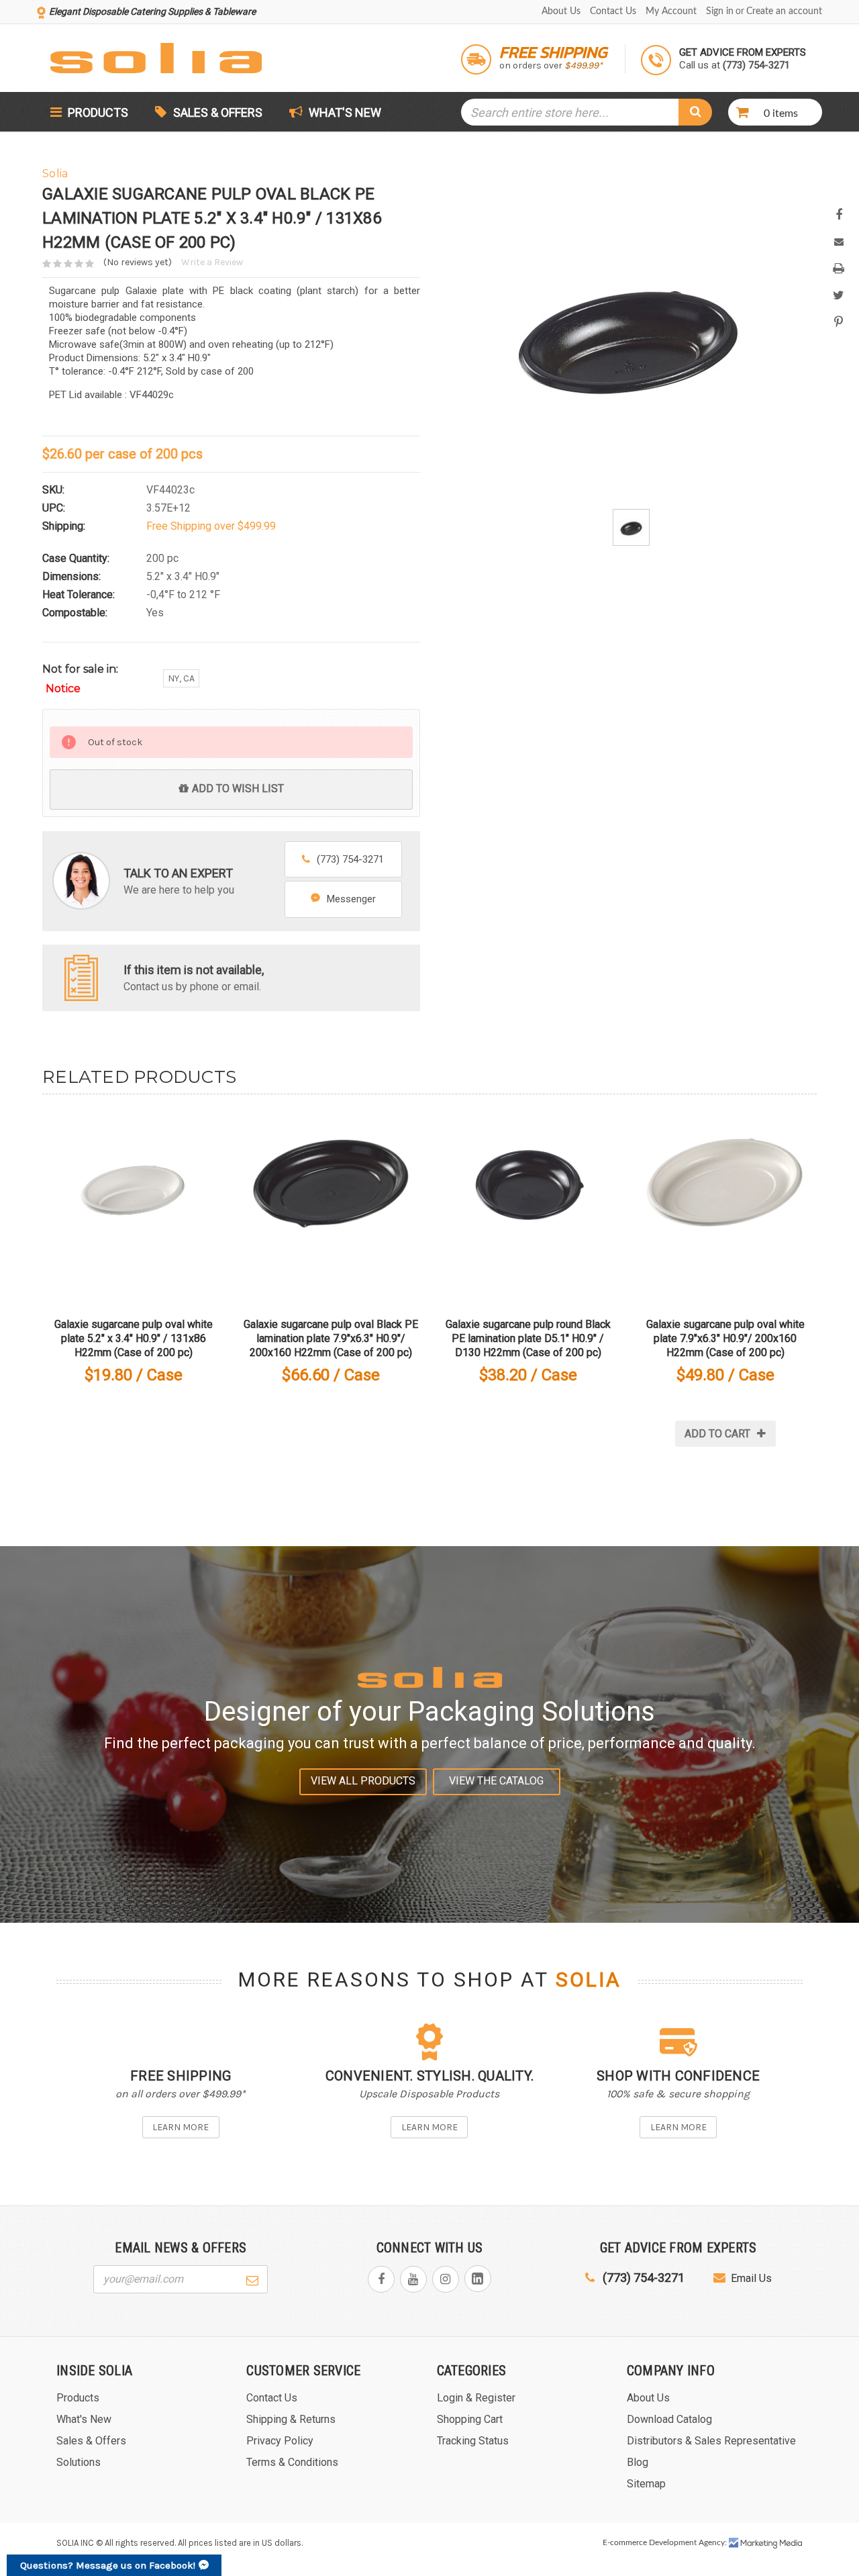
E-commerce (625, 2542)
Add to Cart (717, 1434)
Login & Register (476, 2398)
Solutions (79, 2462)
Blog (638, 2462)
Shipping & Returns (291, 2419)
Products (97, 112)
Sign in (720, 11)
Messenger (351, 899)
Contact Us (613, 11)
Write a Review (212, 262)
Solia (589, 1980)
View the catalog (496, 1781)
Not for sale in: (80, 679)
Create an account (784, 11)
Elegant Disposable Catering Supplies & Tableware (152, 11)
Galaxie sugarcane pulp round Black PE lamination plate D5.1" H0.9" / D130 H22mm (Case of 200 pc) (528, 1338)
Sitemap (646, 2484)
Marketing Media (766, 2543)
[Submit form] (252, 2279)
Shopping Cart (470, 2419)
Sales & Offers (218, 112)
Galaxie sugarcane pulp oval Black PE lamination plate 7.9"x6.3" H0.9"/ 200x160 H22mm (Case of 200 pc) (331, 1338)
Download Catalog (669, 2419)
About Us (561, 11)
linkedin (478, 2279)
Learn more (181, 2127)
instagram (446, 2279)
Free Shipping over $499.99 (211, 526)
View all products (363, 1781)
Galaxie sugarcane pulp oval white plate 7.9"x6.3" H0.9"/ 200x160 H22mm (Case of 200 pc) (725, 1338)
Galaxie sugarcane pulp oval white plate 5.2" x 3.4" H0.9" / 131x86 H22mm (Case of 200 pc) (134, 1338)
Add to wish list (238, 789)
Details (134, 1203)
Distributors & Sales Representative (711, 2441)
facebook (381, 2279)
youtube (413, 2279)
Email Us (751, 2278)
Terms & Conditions (292, 2462)
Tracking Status (473, 2441)
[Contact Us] (81, 976)
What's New (344, 112)
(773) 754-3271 (350, 859)
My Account (671, 11)
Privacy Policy (280, 2441)
